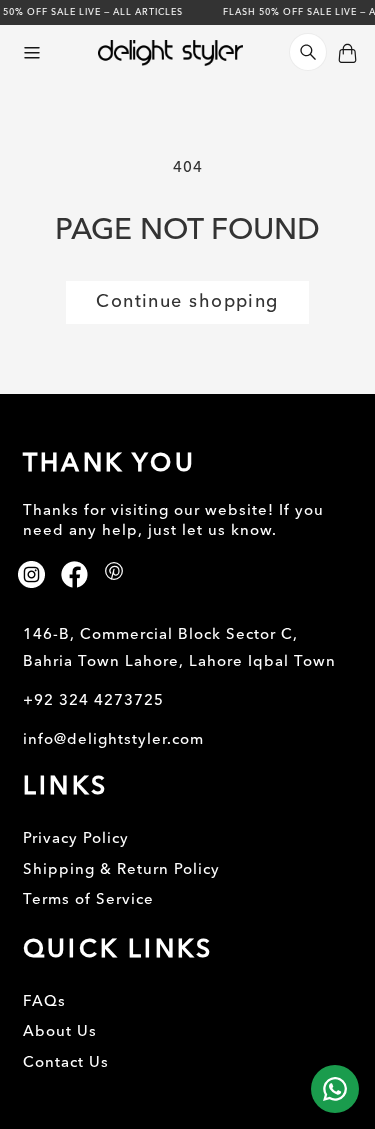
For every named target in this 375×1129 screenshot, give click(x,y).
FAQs (44, 1002)
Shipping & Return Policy (121, 870)
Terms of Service (88, 900)
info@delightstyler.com (113, 740)
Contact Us (66, 1063)
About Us (60, 1032)
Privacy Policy (76, 839)
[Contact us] (335, 1089)
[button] (32, 53)
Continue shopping (187, 302)
